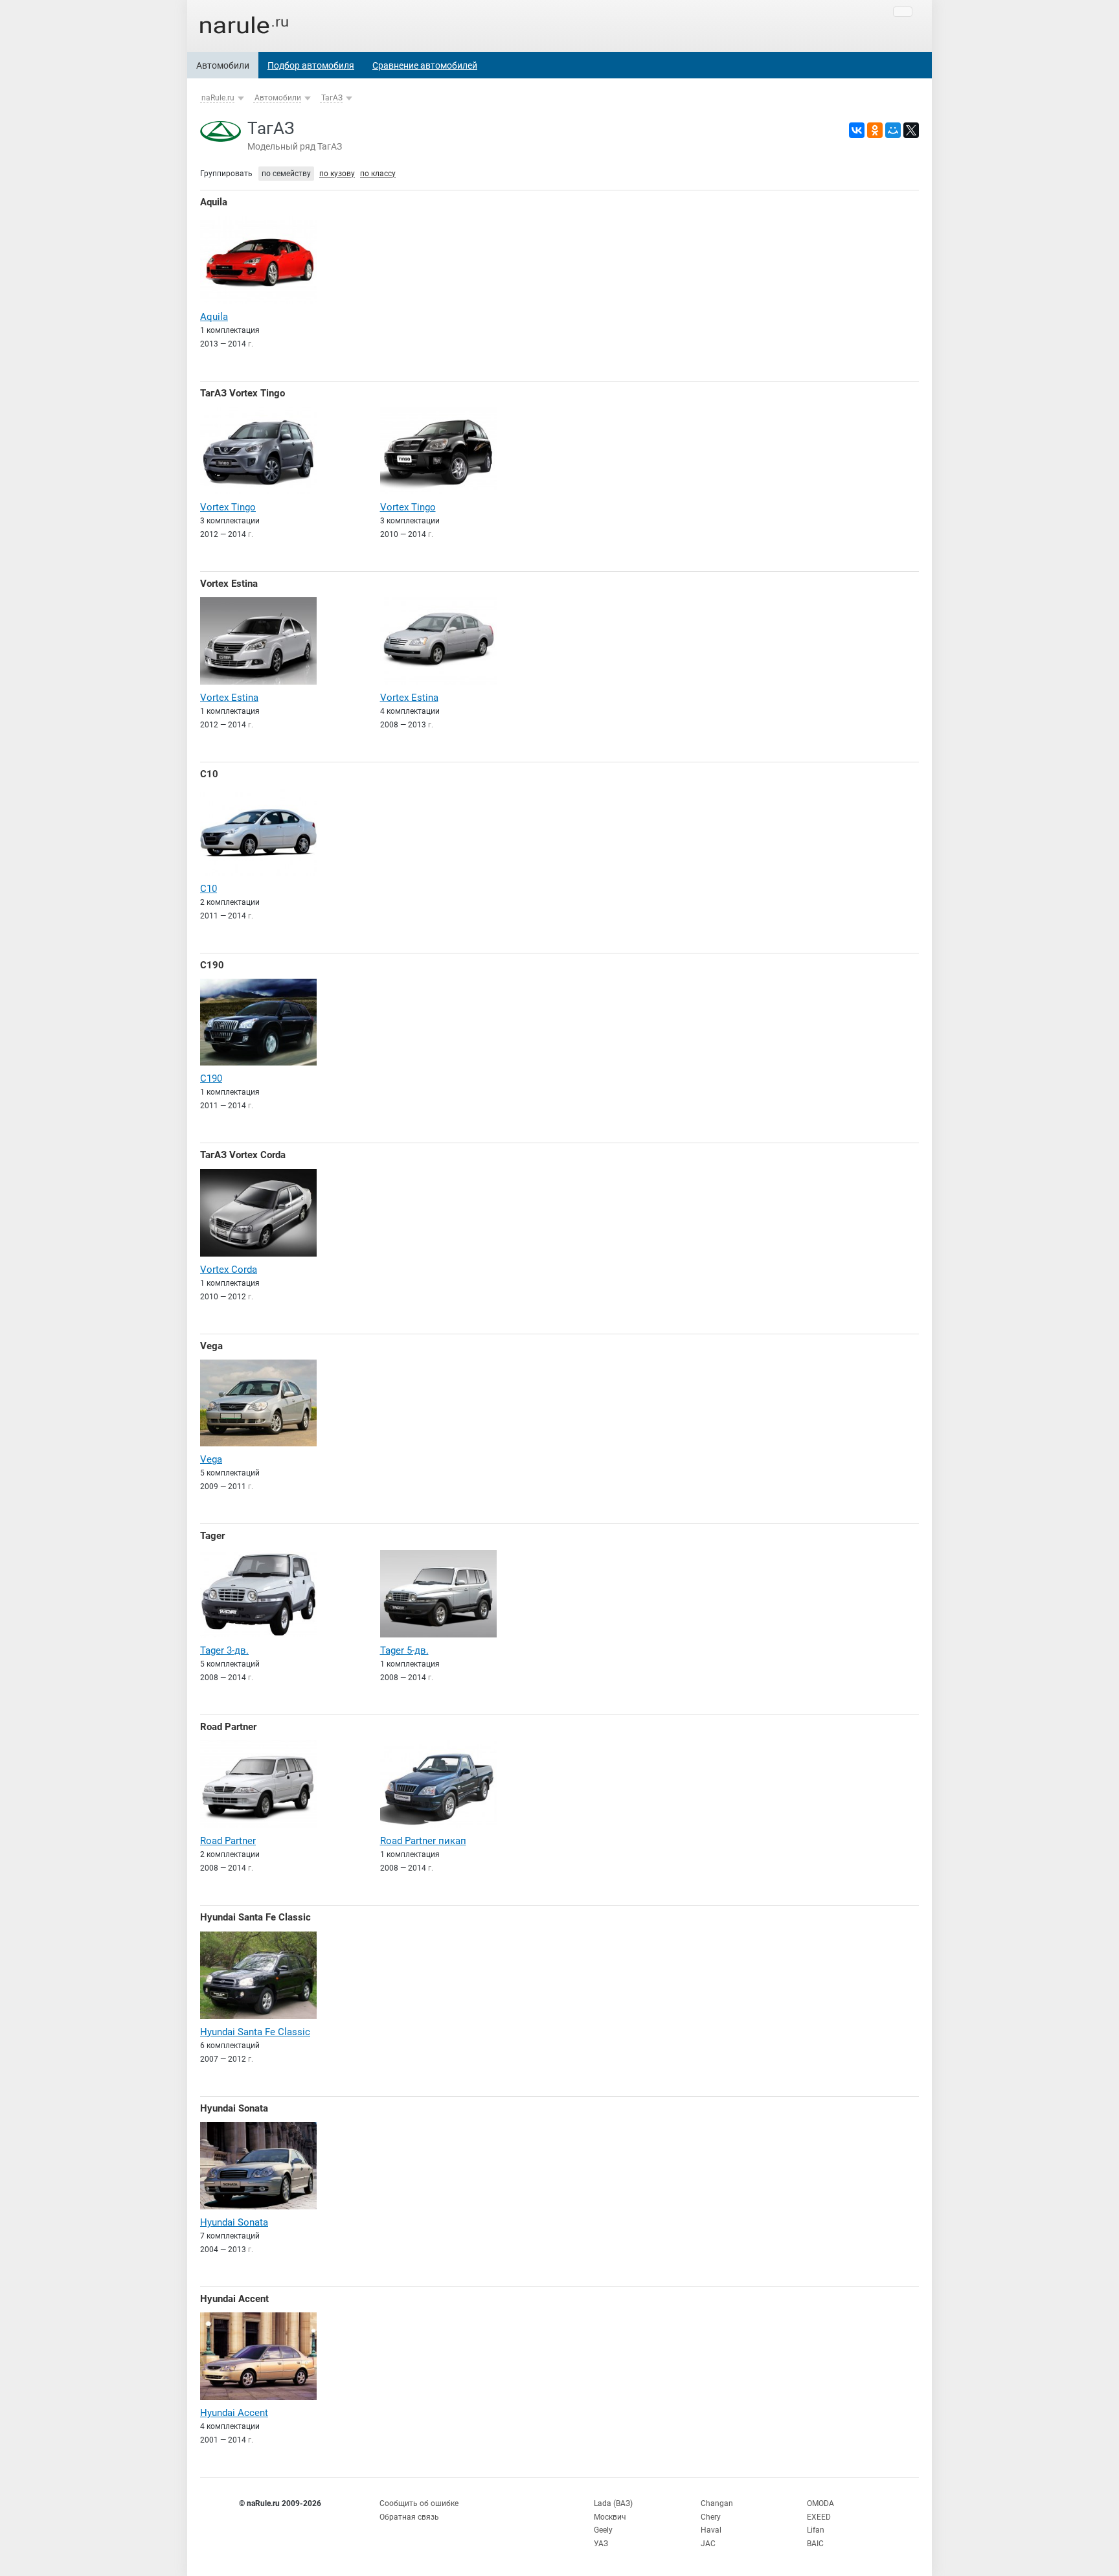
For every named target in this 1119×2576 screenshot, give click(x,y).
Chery (711, 2517)
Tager (212, 1536)
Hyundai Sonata (234, 2108)
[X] (911, 130)
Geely (603, 2530)
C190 (212, 965)
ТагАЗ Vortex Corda (243, 1155)
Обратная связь (409, 2517)
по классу (378, 174)
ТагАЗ (332, 98)
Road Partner (228, 1727)
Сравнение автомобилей (425, 65)
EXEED (819, 2517)
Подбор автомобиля (311, 65)
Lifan (816, 2530)
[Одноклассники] (875, 130)
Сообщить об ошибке (419, 2503)
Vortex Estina (229, 584)
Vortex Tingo (228, 507)
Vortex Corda (229, 1270)
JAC (708, 2544)
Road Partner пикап (423, 1841)
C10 (209, 774)
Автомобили (223, 65)
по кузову (337, 174)
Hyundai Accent (234, 2299)
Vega (211, 1346)
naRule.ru (218, 98)
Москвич (610, 2517)
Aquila (214, 202)
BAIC (815, 2544)
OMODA (820, 2503)
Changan (717, 2503)
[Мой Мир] (893, 130)
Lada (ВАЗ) (613, 2503)
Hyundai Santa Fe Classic (255, 1917)
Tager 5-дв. (404, 1650)
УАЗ (601, 2544)
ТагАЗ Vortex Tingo (243, 393)
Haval (711, 2530)
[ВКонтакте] (857, 130)
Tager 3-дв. (224, 1650)
